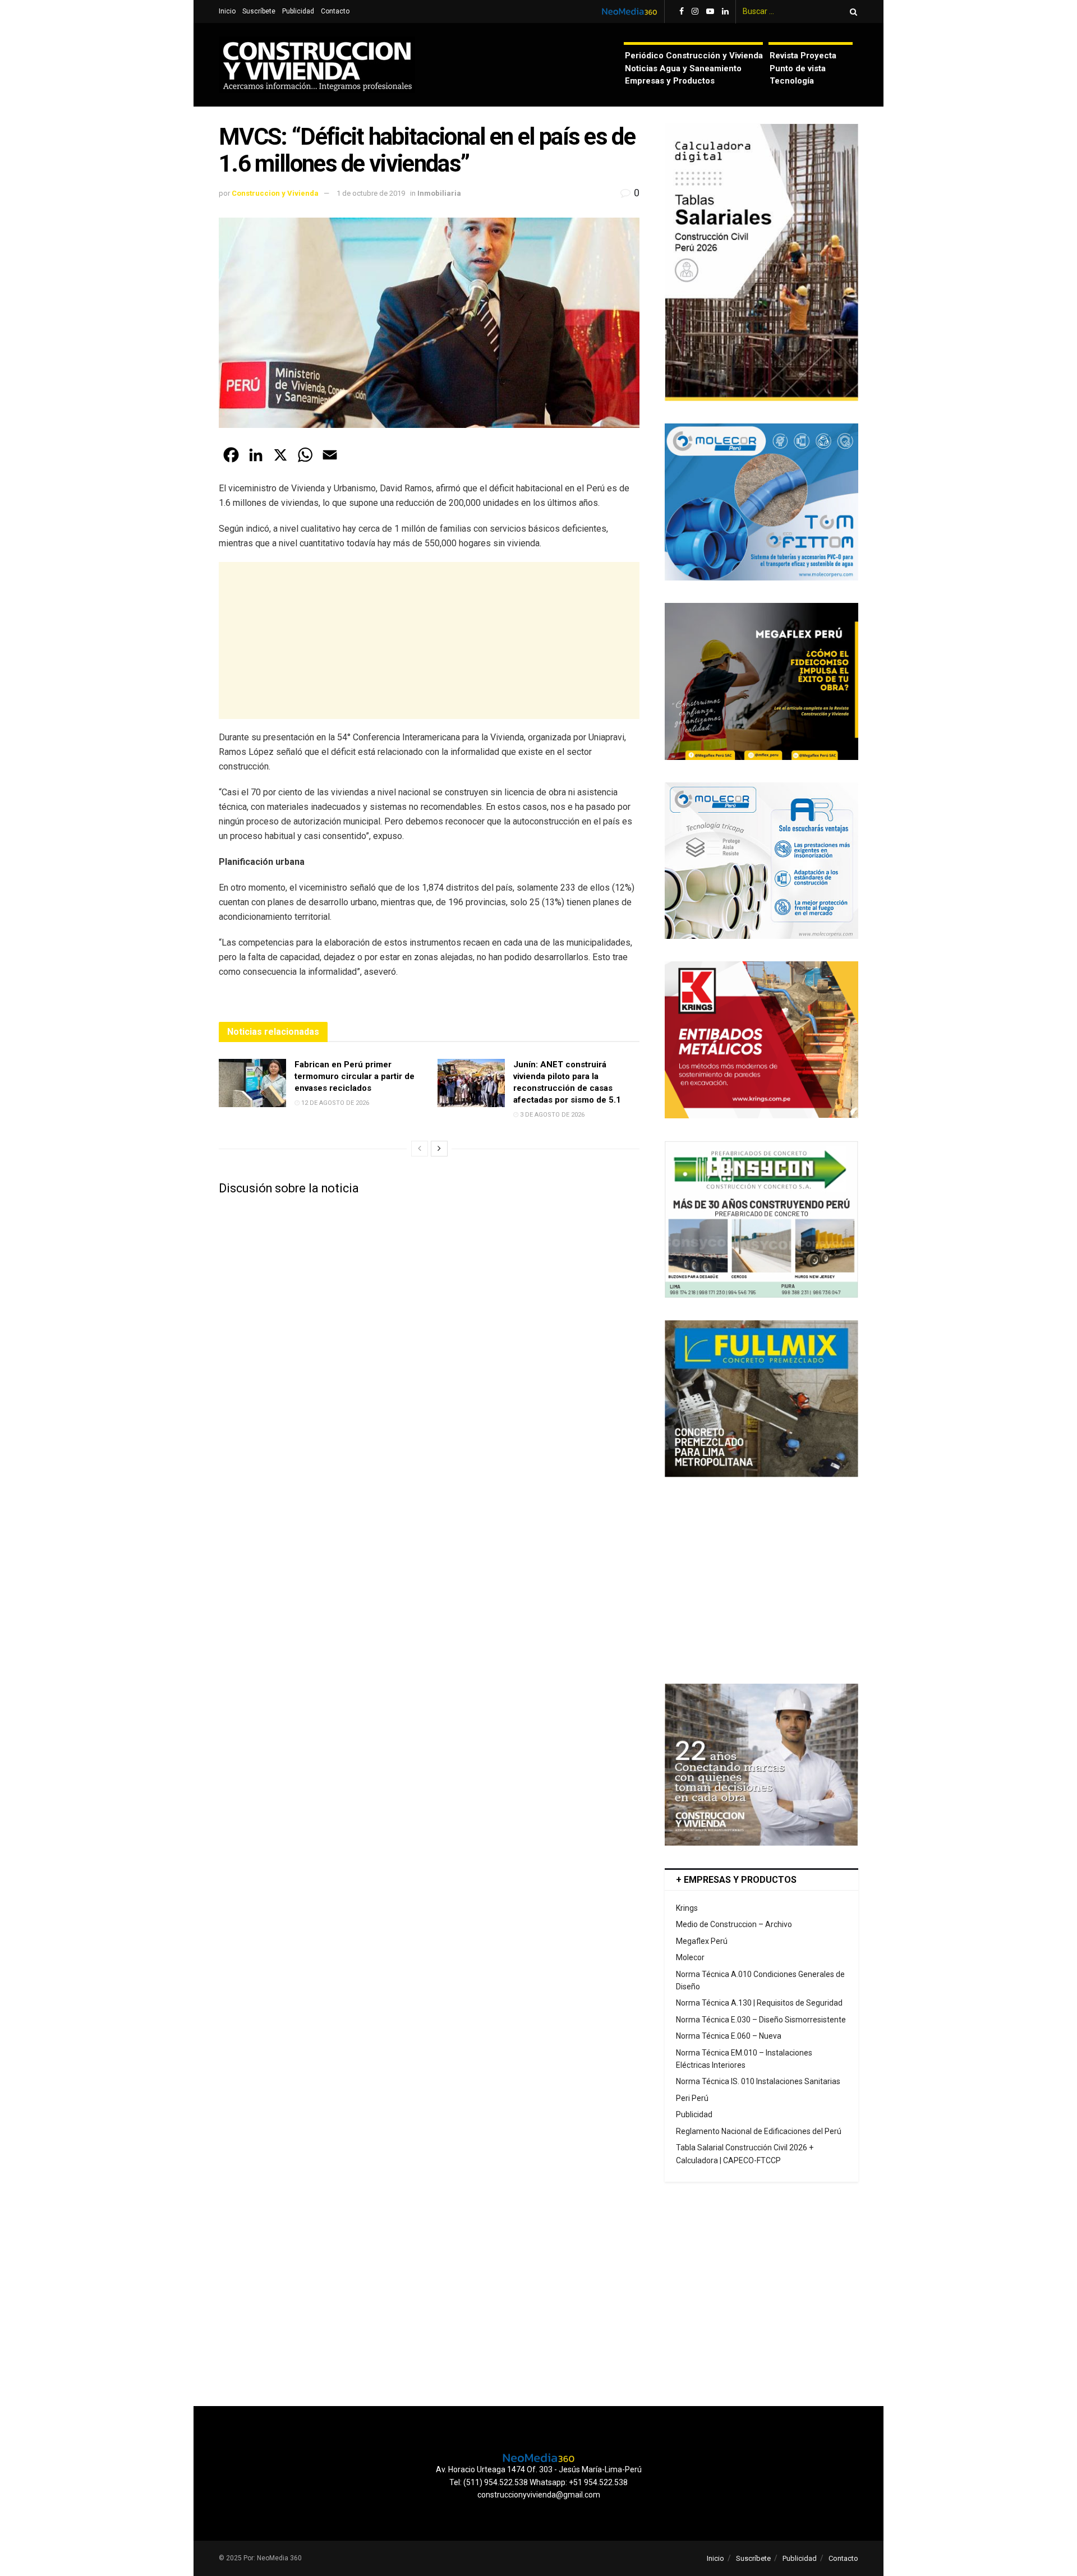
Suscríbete (259, 11)
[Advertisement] (429, 640)
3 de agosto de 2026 (551, 1115)
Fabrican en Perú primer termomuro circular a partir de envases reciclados (355, 1076)
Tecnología (792, 81)
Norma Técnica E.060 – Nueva (729, 2036)
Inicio (227, 11)
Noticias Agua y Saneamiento (683, 68)
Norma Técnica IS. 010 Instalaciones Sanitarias (758, 2081)
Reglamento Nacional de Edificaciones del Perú (759, 2131)
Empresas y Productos (670, 81)
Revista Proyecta (803, 56)
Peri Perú (692, 2098)
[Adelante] (439, 1149)
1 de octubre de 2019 (371, 193)
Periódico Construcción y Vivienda (694, 56)
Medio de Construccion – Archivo (734, 1924)
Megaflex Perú (702, 1941)
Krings (687, 1908)
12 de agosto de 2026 (334, 1103)
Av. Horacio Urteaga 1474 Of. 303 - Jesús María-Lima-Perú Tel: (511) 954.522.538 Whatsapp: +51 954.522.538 (539, 2476)
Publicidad (298, 11)
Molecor (690, 1957)
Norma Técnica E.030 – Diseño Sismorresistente (761, 2020)
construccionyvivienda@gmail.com (539, 2495)
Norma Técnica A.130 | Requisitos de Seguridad (759, 2003)
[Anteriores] (420, 1149)
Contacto (335, 11)
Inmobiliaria (439, 193)
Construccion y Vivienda (275, 193)
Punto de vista (798, 68)
